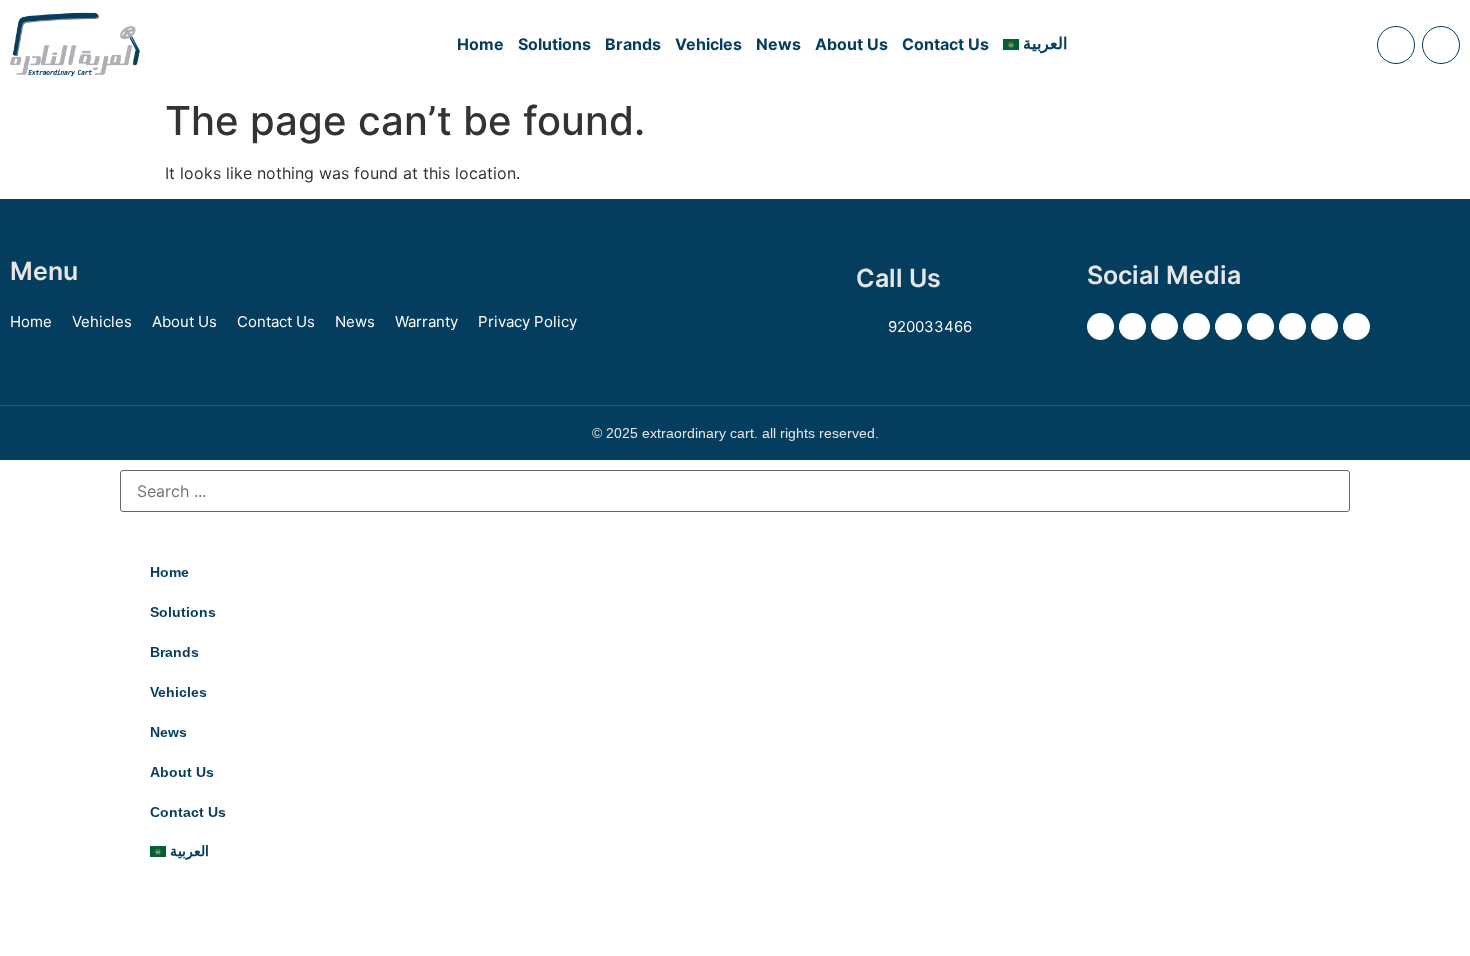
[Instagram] (1164, 326)
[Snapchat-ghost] (1196, 326)
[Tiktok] (1324, 326)
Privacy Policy (527, 321)
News (778, 44)
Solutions (554, 44)
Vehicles (708, 44)
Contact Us (945, 44)
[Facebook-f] (1132, 326)
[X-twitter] (1100, 326)
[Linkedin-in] (1292, 326)
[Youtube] (1260, 326)
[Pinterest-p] (1228, 326)
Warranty (426, 321)
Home (480, 44)
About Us (851, 44)
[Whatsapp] (1356, 326)
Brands (633, 44)
